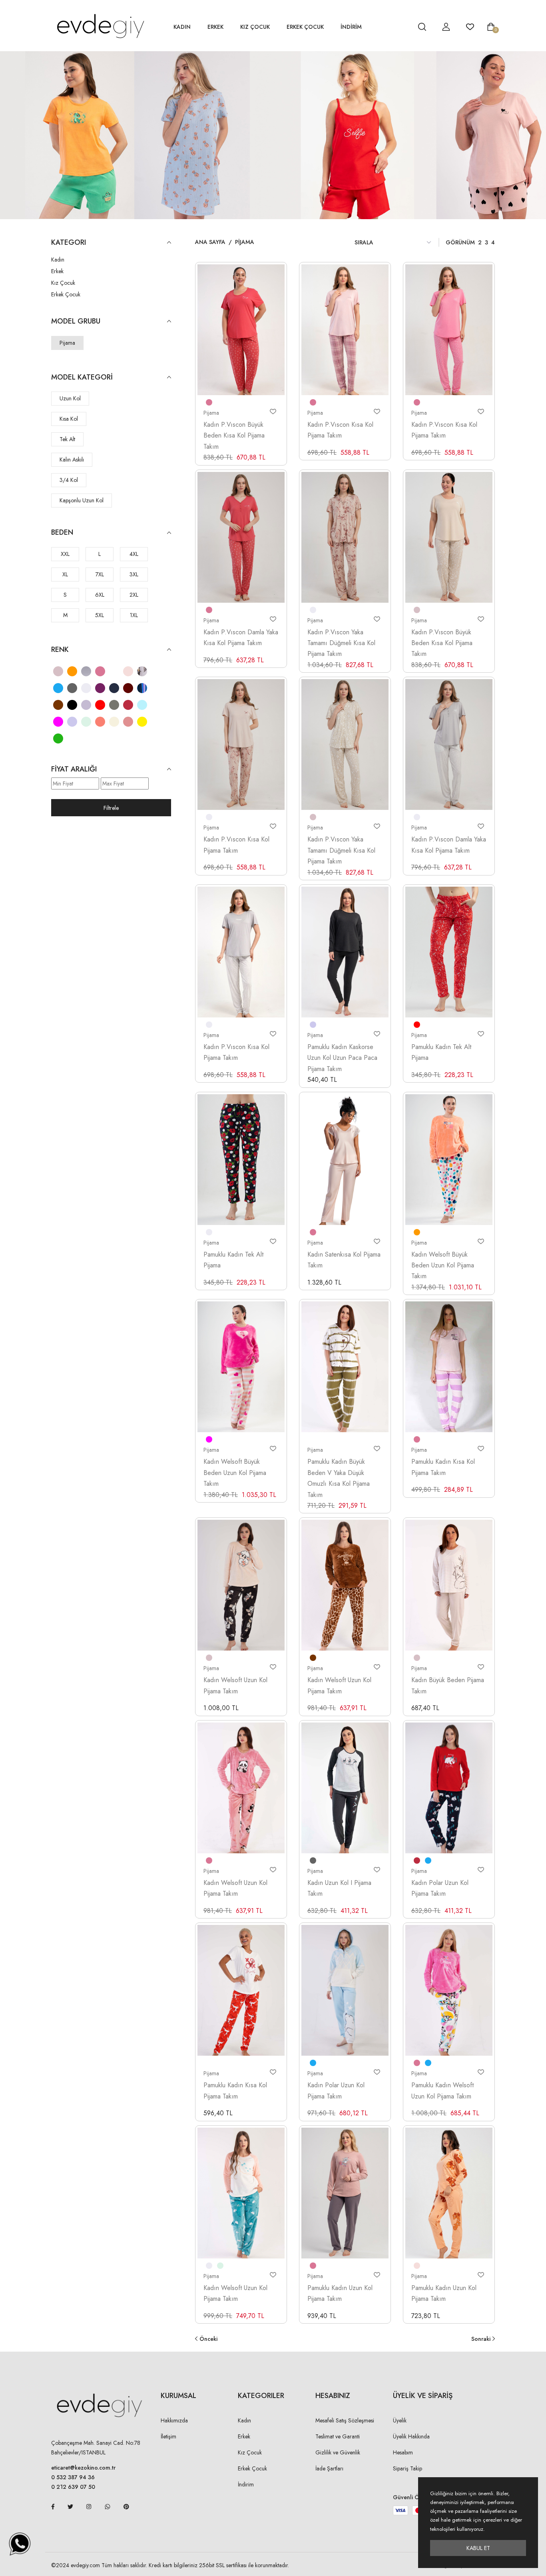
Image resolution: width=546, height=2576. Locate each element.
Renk (60, 650)
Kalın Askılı (72, 460)
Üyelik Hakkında (411, 2436)
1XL (134, 615)
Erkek (215, 27)
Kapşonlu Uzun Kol (82, 500)
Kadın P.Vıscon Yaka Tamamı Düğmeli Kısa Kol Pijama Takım (341, 643)
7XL (100, 574)
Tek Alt (67, 439)
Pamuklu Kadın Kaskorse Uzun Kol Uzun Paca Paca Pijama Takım (342, 1058)
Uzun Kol (70, 398)
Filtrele (111, 808)
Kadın (182, 27)
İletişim (168, 2436)
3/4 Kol (69, 480)
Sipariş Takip (408, 2468)
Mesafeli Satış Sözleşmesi (345, 2420)
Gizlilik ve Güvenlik (338, 2452)
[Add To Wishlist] (273, 412)
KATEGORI (69, 243)
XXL (65, 554)
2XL (134, 595)
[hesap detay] (402, 27)
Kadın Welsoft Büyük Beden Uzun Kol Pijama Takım (443, 1265)
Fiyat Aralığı (74, 769)
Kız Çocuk (255, 27)
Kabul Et (478, 2548)
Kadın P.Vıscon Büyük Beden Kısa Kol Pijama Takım (234, 436)
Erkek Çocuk (305, 27)
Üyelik (400, 2420)
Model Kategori (82, 377)
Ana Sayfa (210, 242)
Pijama (67, 343)
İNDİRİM (351, 27)
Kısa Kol (69, 419)
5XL (100, 615)
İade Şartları (329, 2468)
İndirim (246, 2484)
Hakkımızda (174, 2420)
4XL (134, 554)
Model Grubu (76, 321)
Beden (62, 533)
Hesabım (403, 2452)
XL (65, 574)
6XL (100, 595)
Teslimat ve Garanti (338, 2436)
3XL (134, 574)
